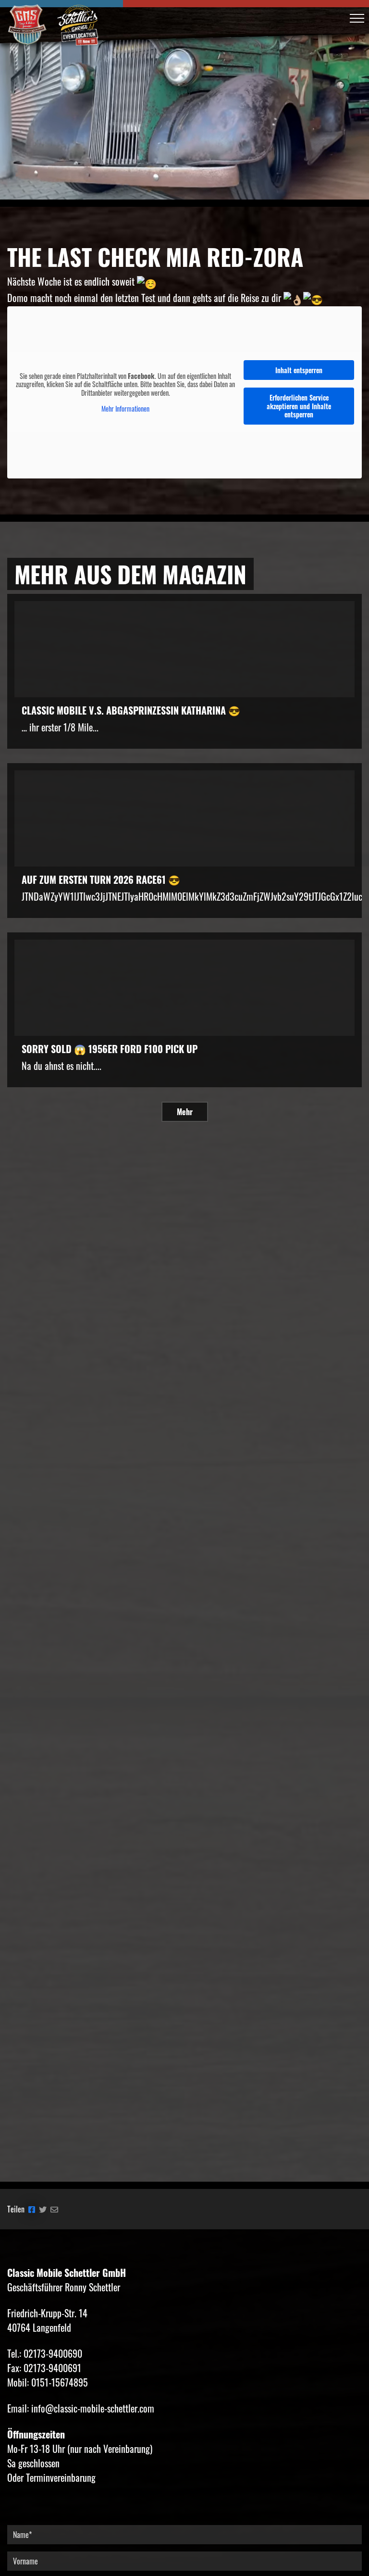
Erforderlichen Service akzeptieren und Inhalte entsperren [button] (299, 406)
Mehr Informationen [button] (125, 409)
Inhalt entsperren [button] (299, 370)
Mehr (185, 1112)
